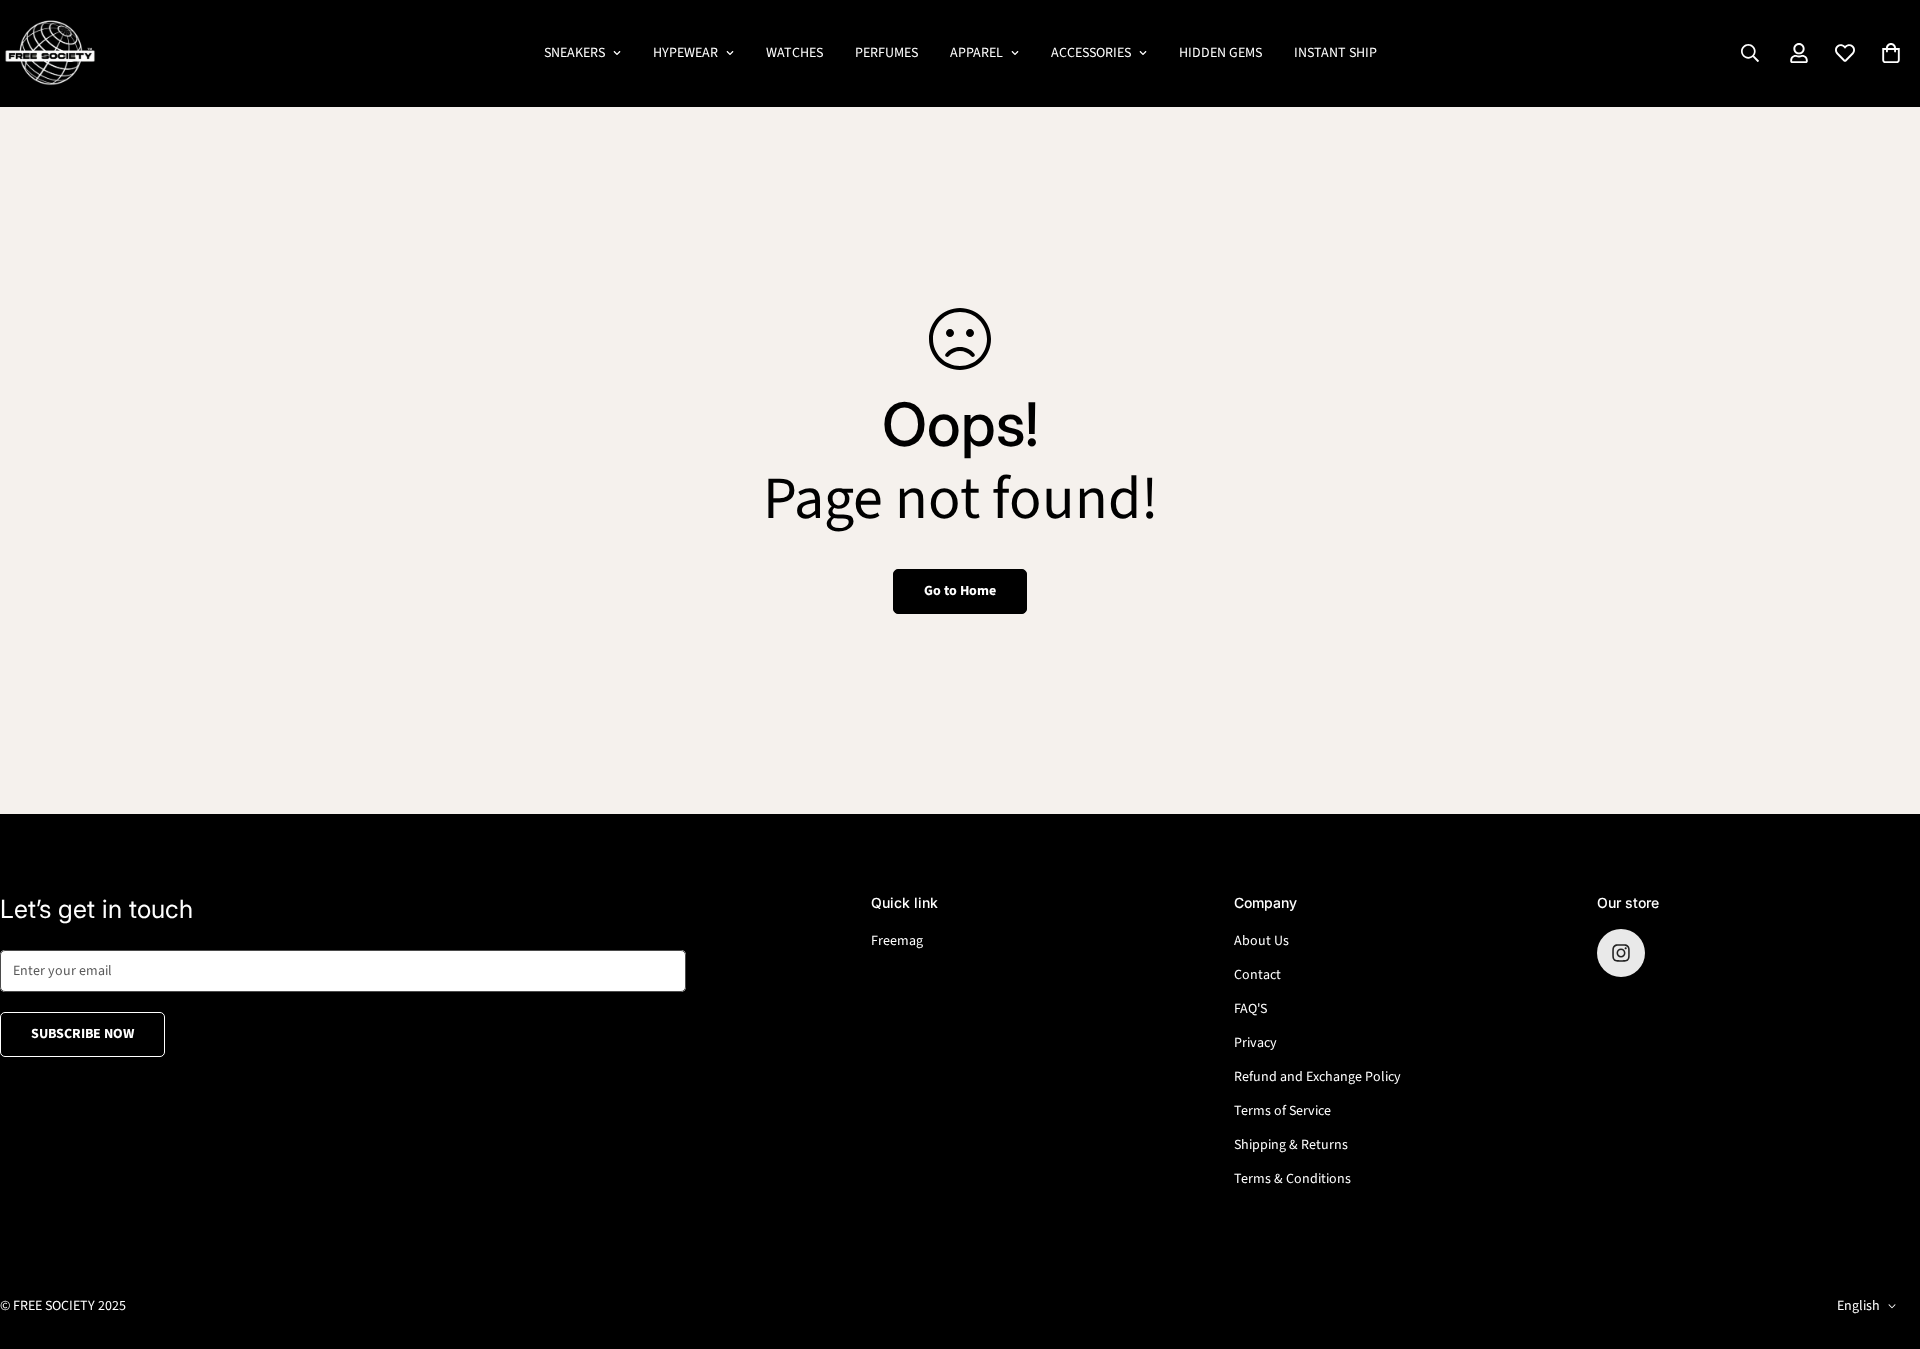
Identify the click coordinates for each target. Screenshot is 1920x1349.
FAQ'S (1250, 1009)
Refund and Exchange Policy (1317, 1077)
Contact (1257, 975)
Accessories (1091, 53)
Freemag (897, 941)
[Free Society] (50, 53)
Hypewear (685, 53)
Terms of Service (1282, 1111)
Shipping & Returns (1291, 1145)
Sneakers (574, 53)
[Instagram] (1621, 953)
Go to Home (960, 591)
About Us (1261, 941)
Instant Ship (1335, 53)
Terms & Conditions (1292, 1179)
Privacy (1255, 1043)
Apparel (976, 53)
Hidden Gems (1220, 53)
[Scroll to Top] (1881, 1240)
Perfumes (886, 53)
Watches (794, 53)
